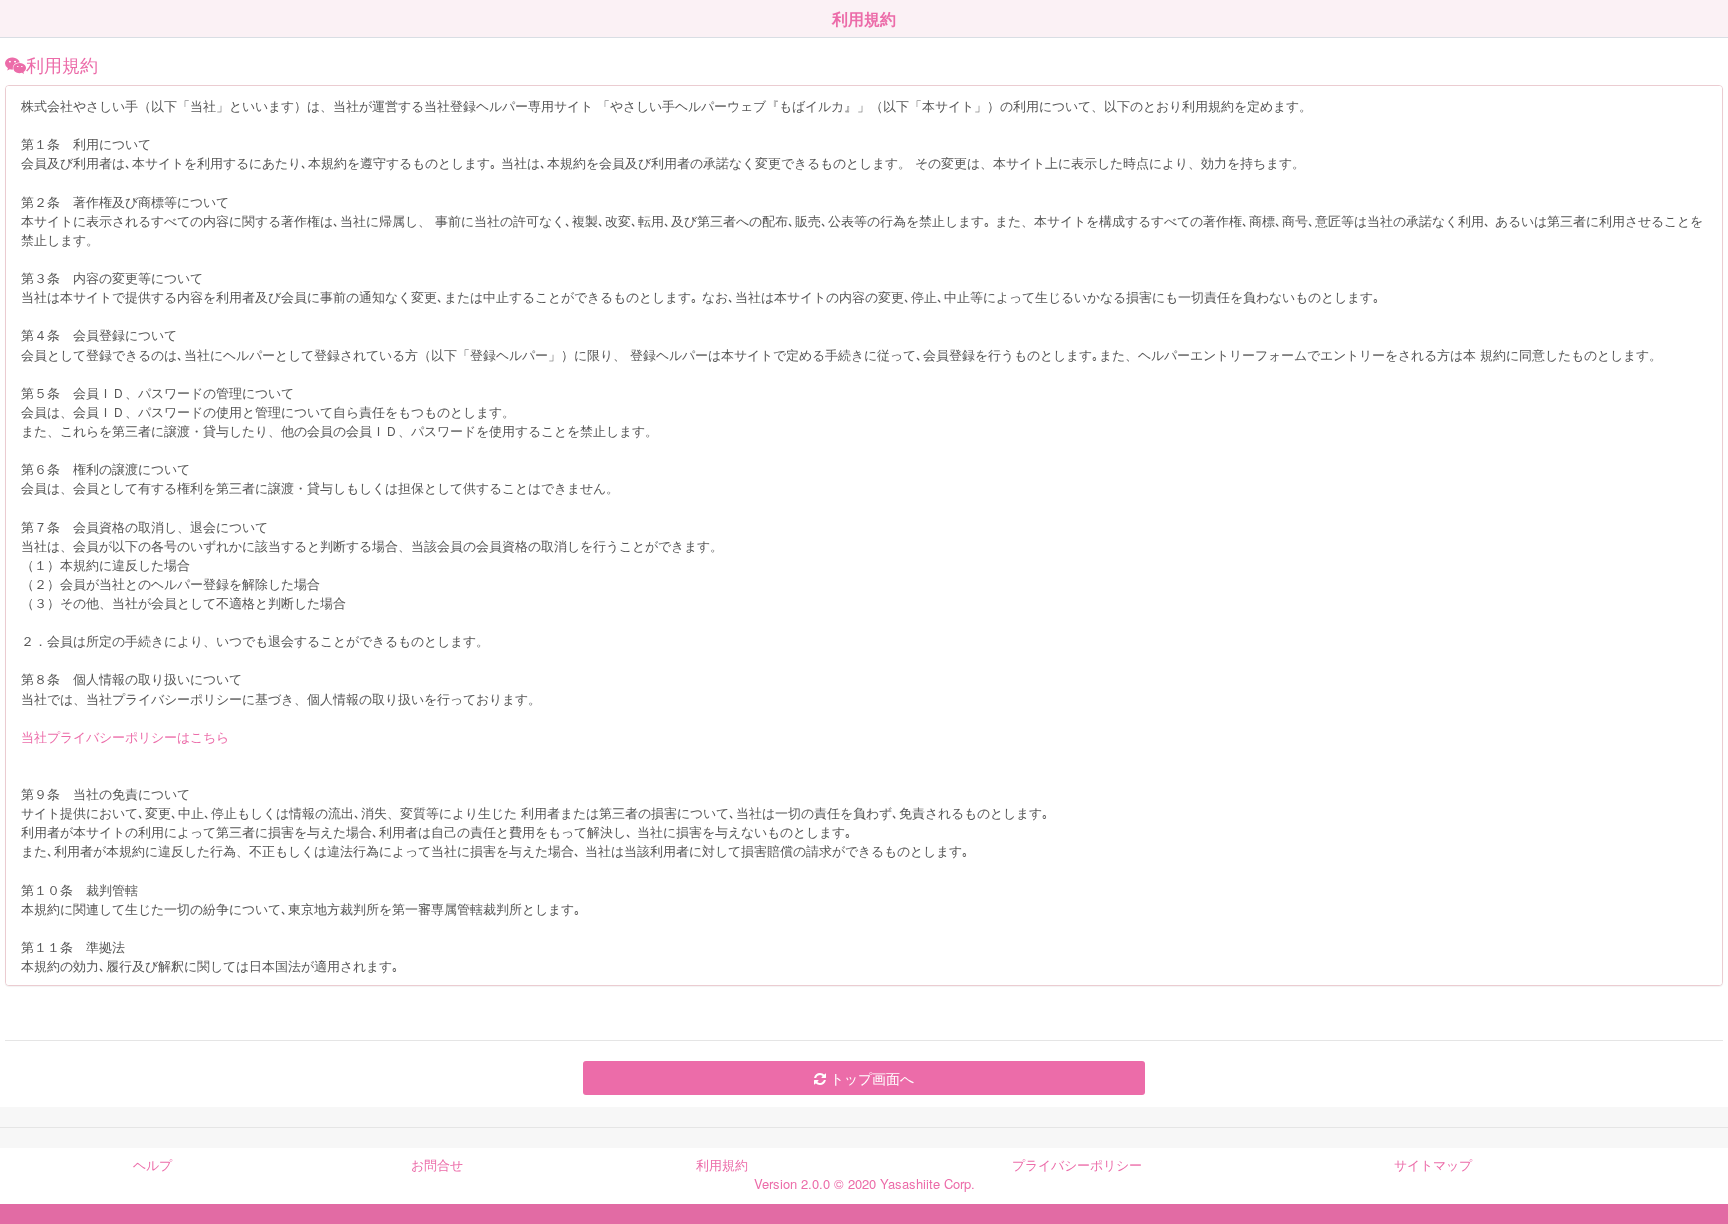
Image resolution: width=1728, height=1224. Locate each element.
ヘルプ (152, 1164)
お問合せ (437, 1164)
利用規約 (722, 1164)
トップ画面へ (870, 1078)
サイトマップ (1433, 1164)
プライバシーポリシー (1077, 1164)
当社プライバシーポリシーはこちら (125, 736)
